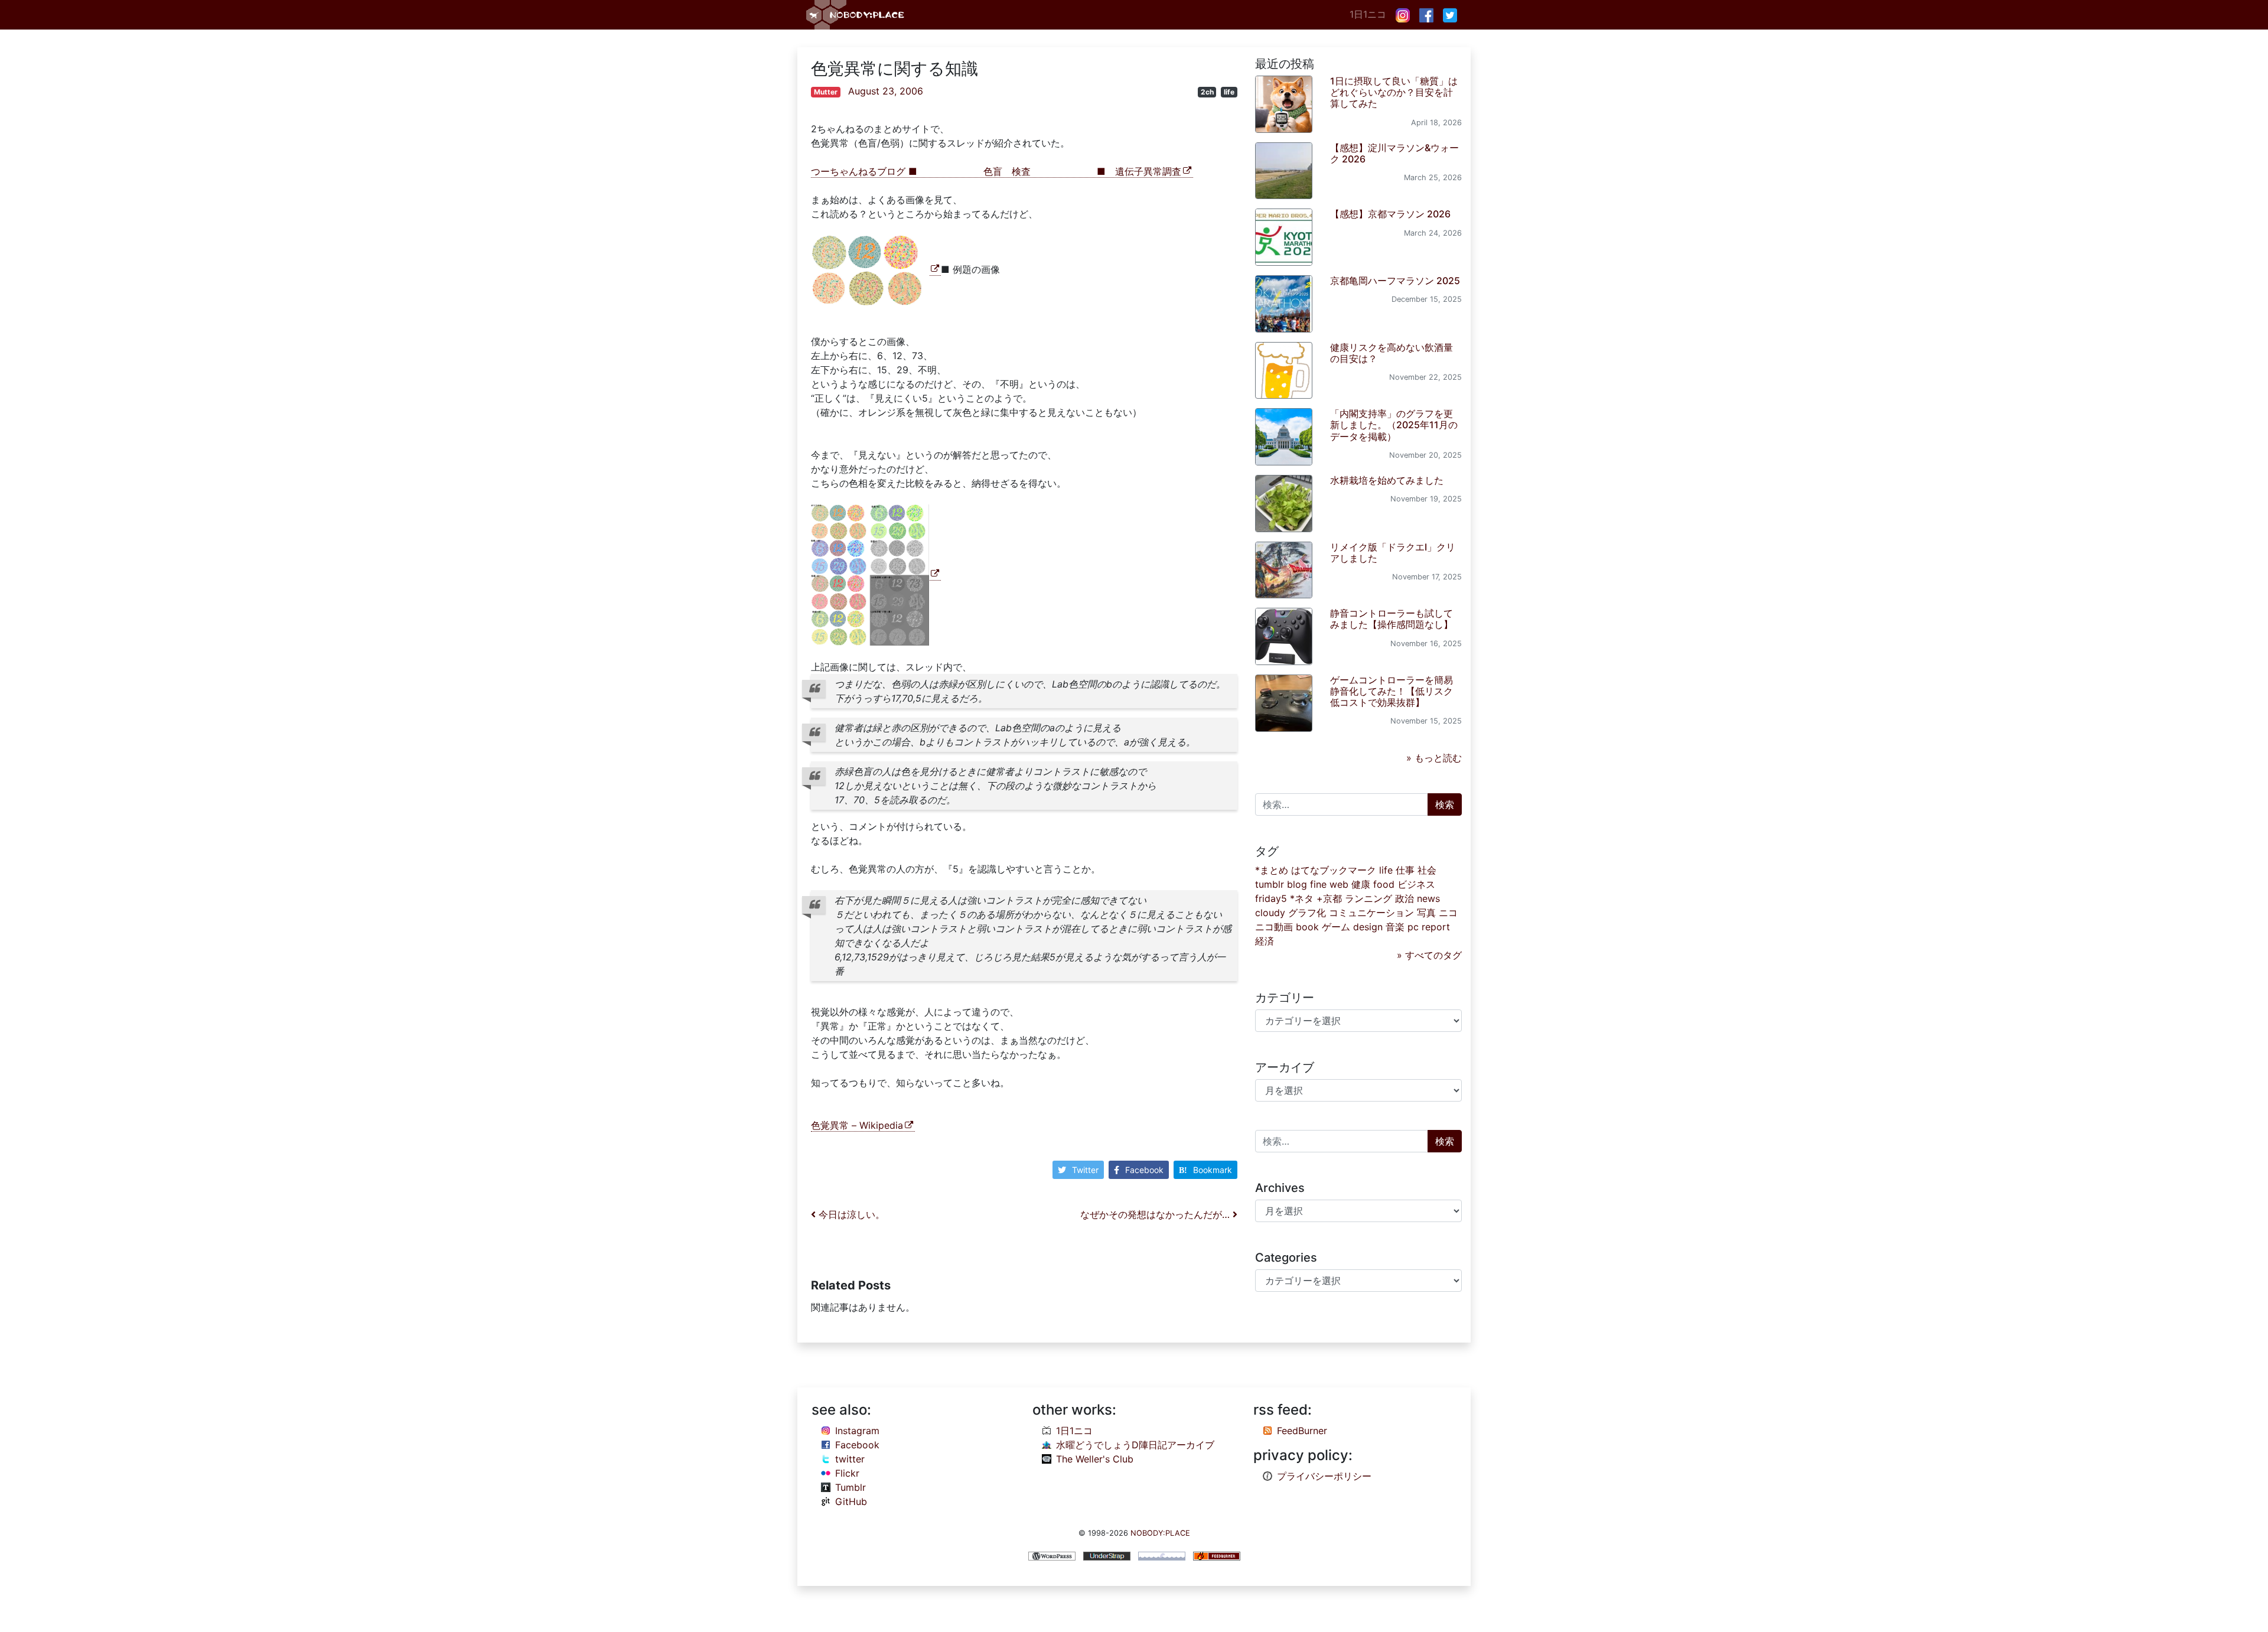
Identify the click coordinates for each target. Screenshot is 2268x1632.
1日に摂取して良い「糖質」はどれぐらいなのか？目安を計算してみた (1394, 92)
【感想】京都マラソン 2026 (1390, 214)
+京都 (1329, 898)
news (1428, 898)
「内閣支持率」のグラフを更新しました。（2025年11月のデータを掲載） (1394, 425)
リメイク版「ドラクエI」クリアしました (1393, 553)
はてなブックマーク (1334, 870)
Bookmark (1213, 1170)
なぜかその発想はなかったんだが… (1156, 1214)
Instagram (857, 1431)
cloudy (1270, 913)
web (1339, 884)
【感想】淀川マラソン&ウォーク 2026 (1394, 153)
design (1368, 927)
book (1307, 927)
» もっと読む (1434, 758)
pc (1413, 927)
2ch (1207, 92)
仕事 (1405, 870)
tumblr (1270, 884)
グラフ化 (1307, 913)
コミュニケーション (1371, 913)
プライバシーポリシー (1324, 1476)
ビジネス (1416, 884)
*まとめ (1272, 870)
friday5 (1271, 898)
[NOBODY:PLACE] (856, 15)
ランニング (1368, 898)
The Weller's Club (1095, 1459)
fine (1318, 884)
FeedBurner (1302, 1431)
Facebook (1144, 1170)
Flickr (847, 1473)
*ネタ (1302, 898)
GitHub (851, 1501)
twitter (850, 1459)
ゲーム (1336, 927)
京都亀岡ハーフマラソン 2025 (1395, 281)
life (1229, 92)
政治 (1405, 898)
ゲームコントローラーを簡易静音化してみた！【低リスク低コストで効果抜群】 (1392, 691)
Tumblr (850, 1487)
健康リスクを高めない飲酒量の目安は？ (1392, 353)
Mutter (826, 92)
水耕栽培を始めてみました (1387, 480)
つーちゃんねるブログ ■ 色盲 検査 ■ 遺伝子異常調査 (996, 171)
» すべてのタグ (1429, 955)
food (1384, 884)
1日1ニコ (1368, 14)
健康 (1361, 884)
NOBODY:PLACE (1160, 1533)
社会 (1427, 870)
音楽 (1395, 927)
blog (1297, 884)
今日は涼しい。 (850, 1214)
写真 (1426, 913)
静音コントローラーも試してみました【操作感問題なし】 (1392, 619)
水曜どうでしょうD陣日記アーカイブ (1135, 1445)
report (1436, 927)
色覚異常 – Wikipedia (857, 1125)
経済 (1265, 941)
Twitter (1085, 1170)
